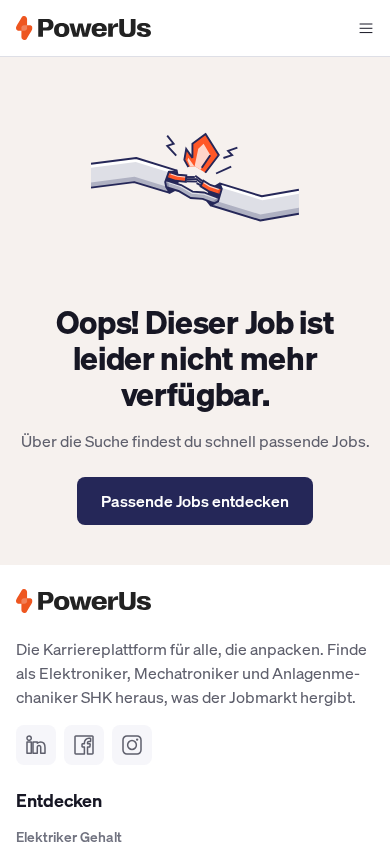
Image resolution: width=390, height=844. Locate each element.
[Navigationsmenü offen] (366, 28)
